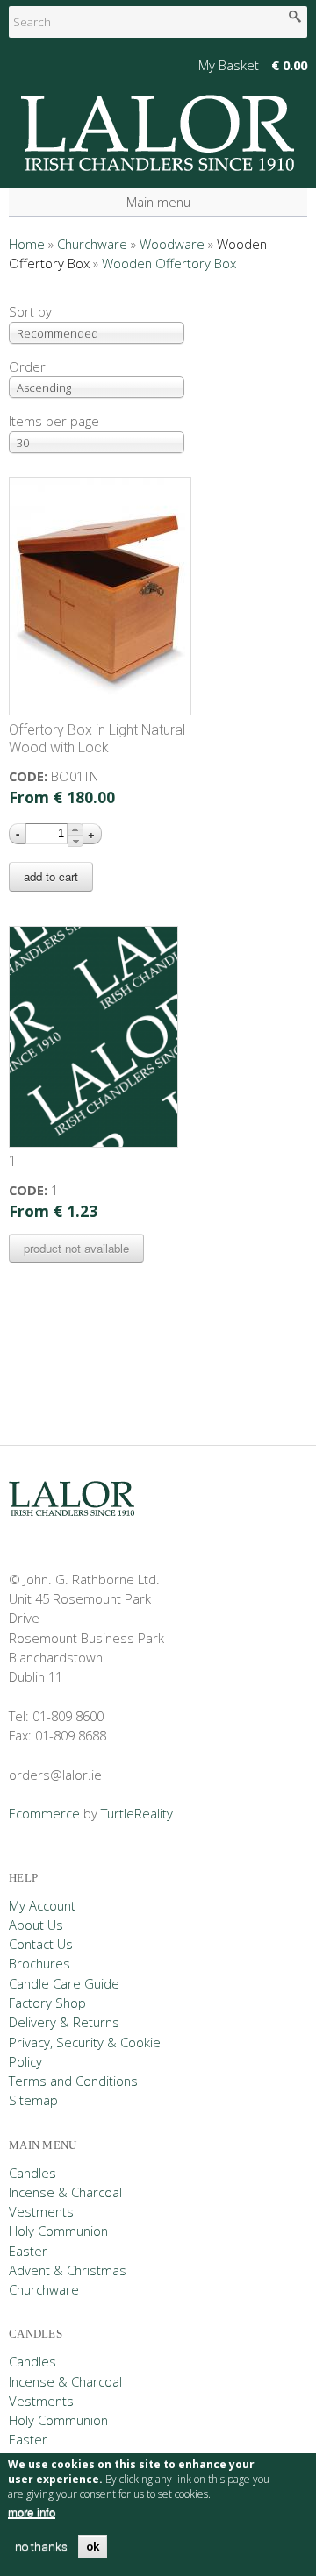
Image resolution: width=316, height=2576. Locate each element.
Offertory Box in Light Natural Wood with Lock (97, 739)
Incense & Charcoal (65, 2192)
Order (27, 366)
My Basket (229, 65)
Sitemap (33, 2100)
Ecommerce (44, 1813)
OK (93, 2547)
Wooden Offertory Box (169, 263)
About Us (36, 1925)
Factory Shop (47, 2003)
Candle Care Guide (64, 1983)
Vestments (41, 2211)
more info (32, 2512)
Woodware (172, 244)
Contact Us (41, 1944)
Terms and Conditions (73, 2081)
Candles (32, 2173)
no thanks (41, 2547)
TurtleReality (137, 1813)
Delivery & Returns (64, 2022)
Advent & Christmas (68, 2270)
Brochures (39, 1963)
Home (27, 244)
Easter (28, 2251)
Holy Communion (58, 2231)
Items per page (54, 421)
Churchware (92, 244)
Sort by (30, 311)
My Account (42, 1905)
